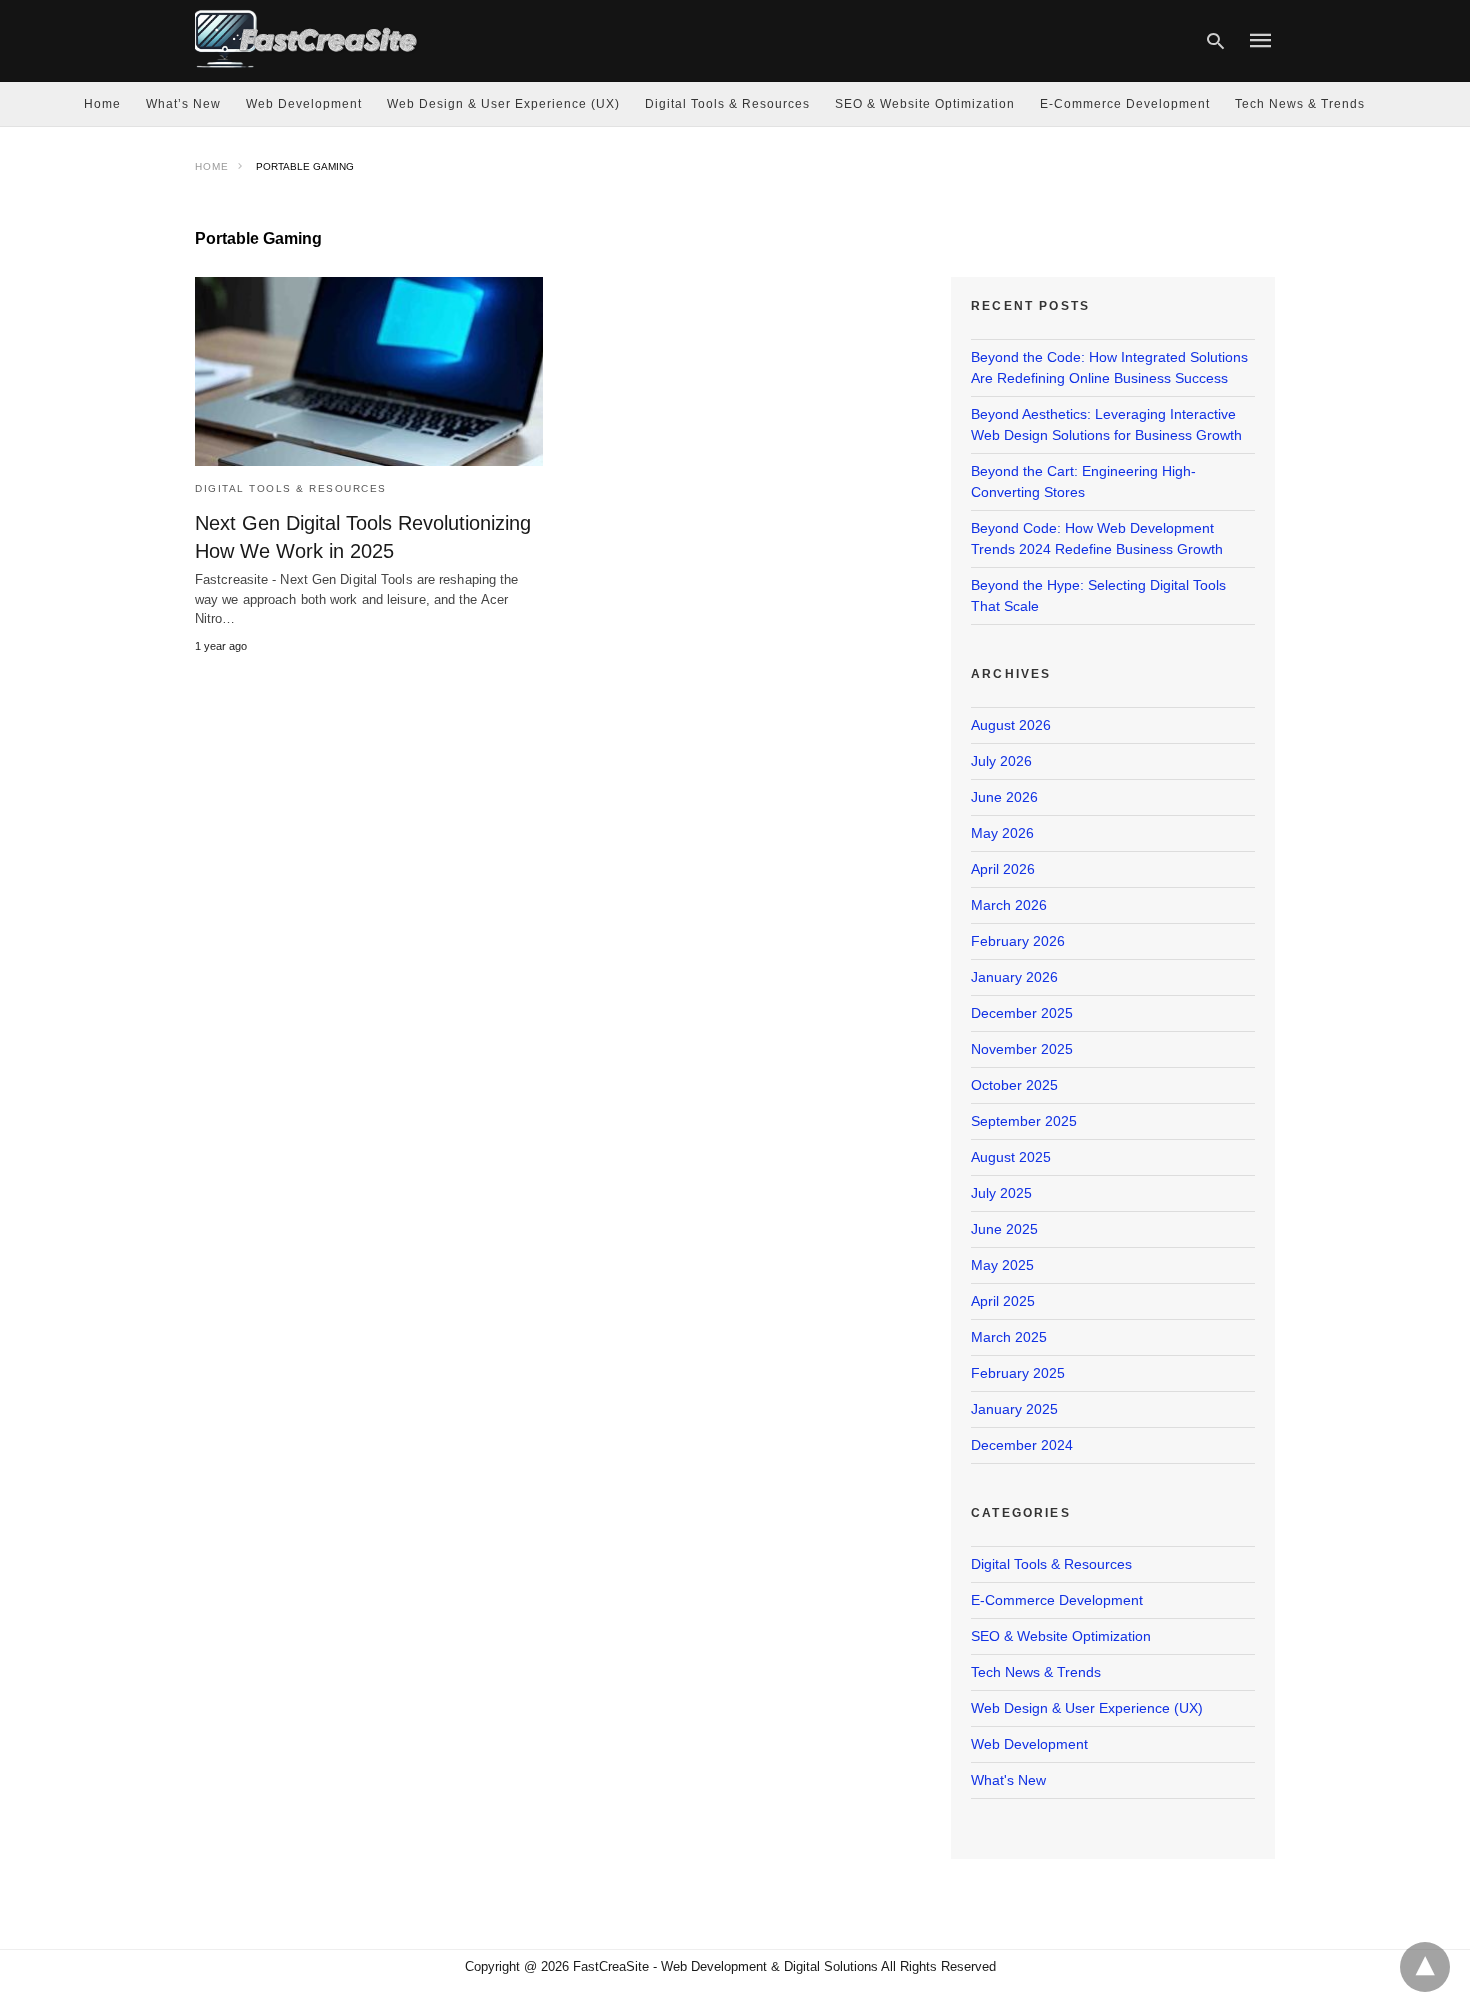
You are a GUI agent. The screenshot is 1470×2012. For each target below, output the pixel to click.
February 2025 (1018, 1373)
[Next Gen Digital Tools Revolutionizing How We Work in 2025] (369, 371)
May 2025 (1002, 1265)
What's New (1008, 1780)
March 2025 (1009, 1337)
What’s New (183, 104)
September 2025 (1024, 1121)
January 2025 (1014, 1409)
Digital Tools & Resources (727, 104)
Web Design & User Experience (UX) (503, 104)
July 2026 (1001, 761)
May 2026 (1002, 833)
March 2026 (1009, 905)
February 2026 (1018, 941)
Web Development (304, 104)
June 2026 (1004, 797)
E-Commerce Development (1125, 104)
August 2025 (1011, 1157)
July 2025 (1001, 1193)
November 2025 (1022, 1049)
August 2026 (1011, 725)
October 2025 (1014, 1085)
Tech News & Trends (1300, 104)
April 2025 (1003, 1301)
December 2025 (1022, 1013)
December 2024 (1022, 1445)
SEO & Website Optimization (925, 104)
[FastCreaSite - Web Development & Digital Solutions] (307, 38)
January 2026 (1014, 977)
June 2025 (1004, 1229)
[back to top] (1425, 1967)
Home (102, 104)
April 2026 (1003, 869)
